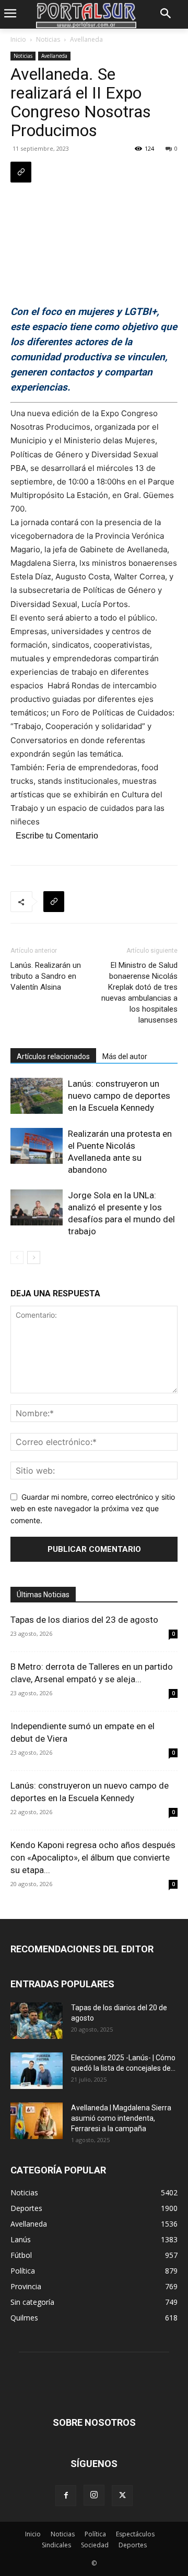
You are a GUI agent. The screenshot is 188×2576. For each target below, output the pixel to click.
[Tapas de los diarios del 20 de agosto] (37, 2021)
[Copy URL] (21, 172)
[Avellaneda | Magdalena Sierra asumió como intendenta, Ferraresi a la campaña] (37, 2121)
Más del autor (125, 1056)
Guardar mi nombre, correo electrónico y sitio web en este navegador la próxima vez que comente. (93, 1509)
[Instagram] (94, 2495)
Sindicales (56, 2545)
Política (95, 2534)
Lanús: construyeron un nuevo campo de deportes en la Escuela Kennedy (119, 1096)
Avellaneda (86, 39)
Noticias (48, 39)
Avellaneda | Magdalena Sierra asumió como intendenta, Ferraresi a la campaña (121, 2118)
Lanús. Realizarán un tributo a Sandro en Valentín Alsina (46, 976)
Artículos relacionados (53, 1056)
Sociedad (95, 2545)
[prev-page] (17, 1257)
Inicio (18, 39)
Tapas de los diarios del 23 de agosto (84, 1620)
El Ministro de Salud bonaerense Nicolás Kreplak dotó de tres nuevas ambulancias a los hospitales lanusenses (139, 993)
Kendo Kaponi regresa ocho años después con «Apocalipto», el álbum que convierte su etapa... (93, 1857)
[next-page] (34, 1257)
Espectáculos (135, 2534)
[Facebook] (66, 2496)
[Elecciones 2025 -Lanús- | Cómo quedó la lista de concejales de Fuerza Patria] (37, 2071)
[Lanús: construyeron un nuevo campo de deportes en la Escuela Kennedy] (37, 1096)
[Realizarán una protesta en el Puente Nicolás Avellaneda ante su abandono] (37, 1146)
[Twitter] (122, 2496)
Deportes (133, 2545)
